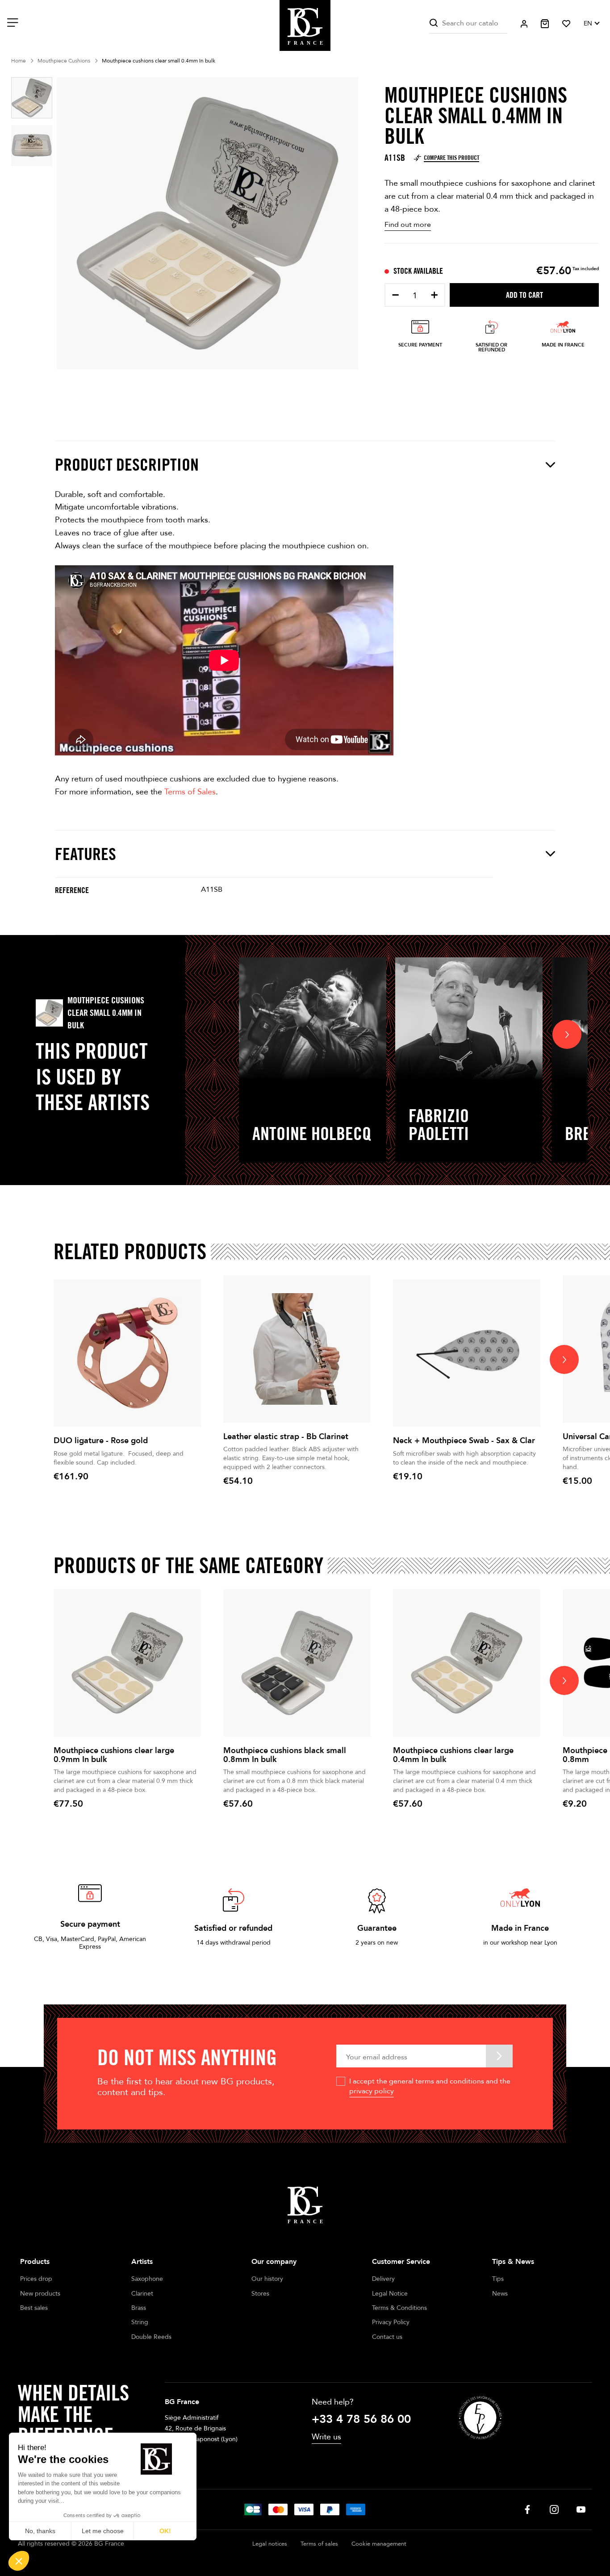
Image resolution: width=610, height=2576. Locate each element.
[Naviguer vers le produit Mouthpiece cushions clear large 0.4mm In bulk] (467, 1663)
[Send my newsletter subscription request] (499, 2056)
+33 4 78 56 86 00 (361, 2419)
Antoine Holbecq (312, 1133)
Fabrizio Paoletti (439, 1124)
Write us (326, 2437)
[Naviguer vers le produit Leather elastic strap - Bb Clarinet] (297, 1349)
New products (40, 2294)
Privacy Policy (391, 2322)
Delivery (383, 2279)
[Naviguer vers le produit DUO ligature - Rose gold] (127, 1353)
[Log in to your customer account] (524, 24)
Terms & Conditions (399, 2308)
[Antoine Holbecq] (313, 1019)
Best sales (34, 2308)
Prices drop (36, 2279)
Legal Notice (390, 2294)
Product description (127, 465)
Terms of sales (319, 2544)
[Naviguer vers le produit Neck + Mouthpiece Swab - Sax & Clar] (467, 1353)
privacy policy (372, 2091)
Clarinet (142, 2294)
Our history (267, 2279)
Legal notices (270, 2544)
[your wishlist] (566, 24)
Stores (260, 2294)
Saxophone (147, 2279)
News (500, 2294)
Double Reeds (151, 2337)
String (140, 2322)
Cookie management (379, 2544)
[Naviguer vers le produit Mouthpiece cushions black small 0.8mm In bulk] (297, 1663)
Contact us (387, 2337)
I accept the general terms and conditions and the (430, 2086)
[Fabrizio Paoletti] (469, 1019)
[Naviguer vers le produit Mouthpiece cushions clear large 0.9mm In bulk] (127, 1663)
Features (86, 854)
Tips (498, 2279)
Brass (139, 2308)
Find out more (408, 225)
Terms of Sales (190, 792)
